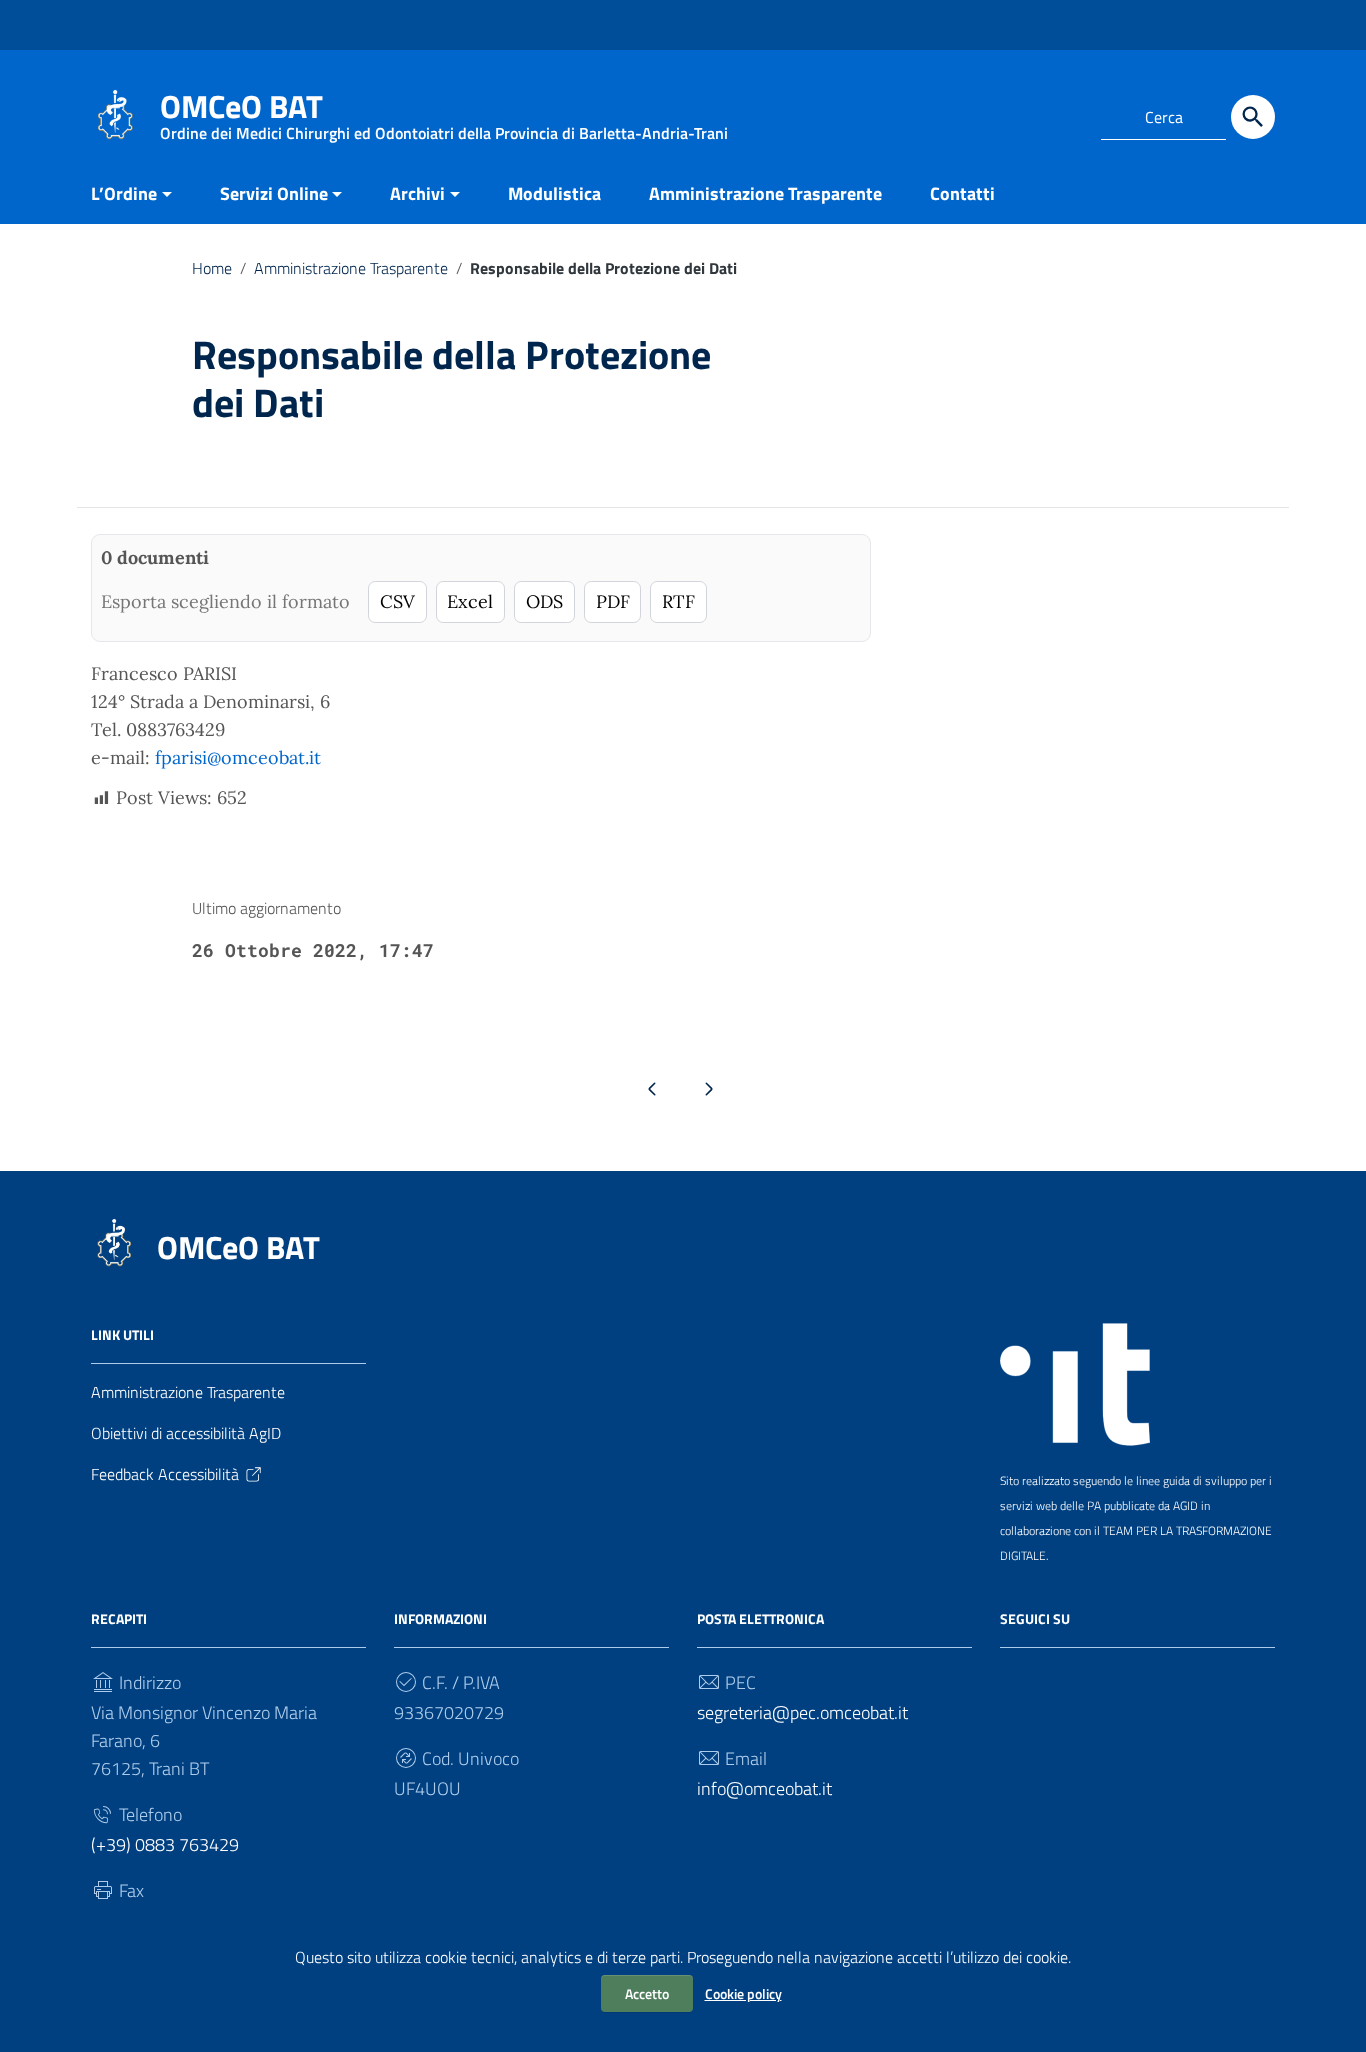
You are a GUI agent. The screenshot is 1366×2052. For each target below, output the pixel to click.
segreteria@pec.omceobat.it (802, 1712)
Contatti (962, 193)
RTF (678, 601)
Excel (470, 601)
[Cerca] (1253, 117)
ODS (544, 601)
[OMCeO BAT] (115, 113)
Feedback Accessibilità (165, 1474)
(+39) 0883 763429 (165, 1844)
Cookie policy (743, 1993)
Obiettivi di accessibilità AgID (186, 1433)
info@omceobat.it (764, 1788)
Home (212, 268)
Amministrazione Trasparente (765, 193)
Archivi (417, 193)
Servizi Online (274, 193)
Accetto (647, 1993)
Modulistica (554, 193)
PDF (613, 601)
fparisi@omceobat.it (238, 757)
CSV (397, 601)
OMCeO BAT (238, 1247)
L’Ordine (124, 193)
